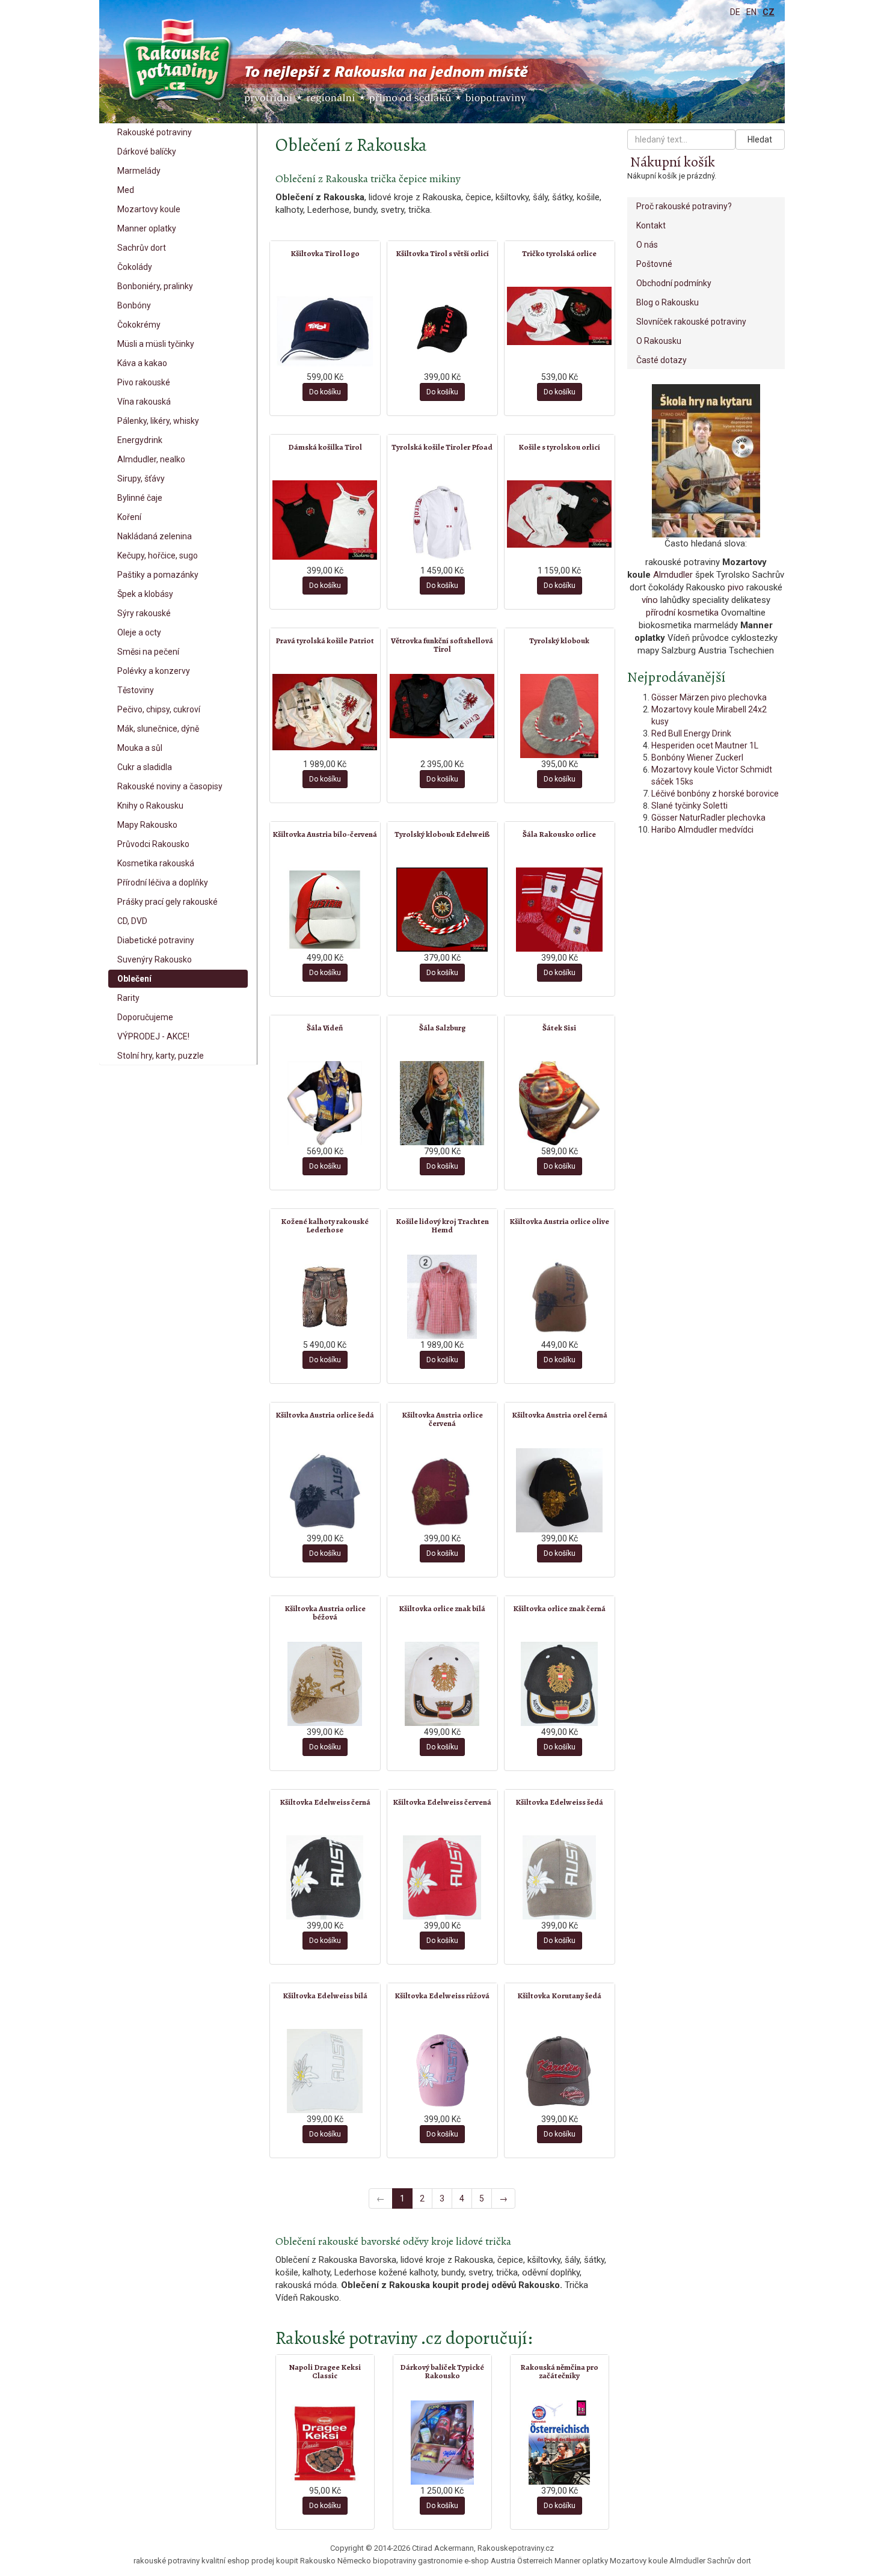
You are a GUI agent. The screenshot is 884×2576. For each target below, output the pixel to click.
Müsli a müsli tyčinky (156, 344)
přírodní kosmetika (682, 613)
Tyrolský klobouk (559, 641)
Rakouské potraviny (155, 132)
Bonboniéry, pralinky (155, 286)
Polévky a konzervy (154, 671)
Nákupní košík (673, 162)
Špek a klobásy (145, 594)
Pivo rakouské (144, 382)
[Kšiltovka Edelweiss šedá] (560, 1877)
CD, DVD (132, 921)
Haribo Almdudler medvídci (702, 830)
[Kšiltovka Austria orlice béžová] (325, 1684)
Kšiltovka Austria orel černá (560, 1415)
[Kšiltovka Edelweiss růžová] (442, 2071)
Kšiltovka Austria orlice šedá (325, 1415)
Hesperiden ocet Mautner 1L (705, 745)
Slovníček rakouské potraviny (691, 322)
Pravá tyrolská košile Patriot (325, 641)
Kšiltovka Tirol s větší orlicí (442, 253)
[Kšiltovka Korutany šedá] (560, 2071)
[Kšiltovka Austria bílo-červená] (325, 910)
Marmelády (139, 171)
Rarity (128, 998)
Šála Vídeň (325, 1028)
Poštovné (654, 264)
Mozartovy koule (149, 209)
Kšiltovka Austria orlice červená (442, 1419)
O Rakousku (659, 341)
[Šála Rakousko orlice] (560, 910)
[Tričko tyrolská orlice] (560, 316)
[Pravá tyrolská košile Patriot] (325, 712)
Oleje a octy (139, 632)
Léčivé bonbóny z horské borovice (715, 794)
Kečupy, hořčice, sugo (158, 555)
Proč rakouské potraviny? (684, 206)
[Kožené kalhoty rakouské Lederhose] (325, 1297)
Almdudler (673, 575)
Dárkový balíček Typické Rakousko (442, 2371)
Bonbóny (134, 305)
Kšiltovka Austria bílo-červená (325, 834)
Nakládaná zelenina (155, 536)
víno (650, 600)
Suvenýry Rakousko (155, 959)
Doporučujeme (145, 1017)
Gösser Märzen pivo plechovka (709, 697)
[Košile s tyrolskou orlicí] (560, 514)
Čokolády (135, 267)
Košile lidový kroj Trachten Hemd (442, 1225)
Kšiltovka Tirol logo (325, 253)
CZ (769, 12)
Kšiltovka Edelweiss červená (442, 1802)
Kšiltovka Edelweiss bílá (325, 1996)
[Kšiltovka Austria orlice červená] (442, 1490)
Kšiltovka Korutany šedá (559, 1996)
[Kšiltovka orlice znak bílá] (442, 1684)
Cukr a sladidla (145, 767)
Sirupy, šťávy (141, 479)
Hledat (760, 139)
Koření (129, 517)
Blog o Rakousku (668, 302)
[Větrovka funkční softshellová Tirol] (442, 706)
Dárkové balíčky (147, 151)
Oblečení (134, 979)
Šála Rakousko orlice (559, 834)
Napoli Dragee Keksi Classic (325, 2371)
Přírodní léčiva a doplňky (163, 883)
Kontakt (651, 225)
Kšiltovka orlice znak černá (559, 1608)
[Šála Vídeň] (325, 1103)
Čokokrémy (139, 325)
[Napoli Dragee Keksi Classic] (325, 2443)
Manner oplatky (147, 228)
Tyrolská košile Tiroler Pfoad (442, 447)
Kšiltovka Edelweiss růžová (442, 1996)
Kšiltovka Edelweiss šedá (559, 1802)
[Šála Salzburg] (442, 1103)
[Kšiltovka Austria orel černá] (560, 1490)
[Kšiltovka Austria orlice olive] (560, 1297)
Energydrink (140, 440)
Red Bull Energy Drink (691, 733)
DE (735, 12)
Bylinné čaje (140, 498)
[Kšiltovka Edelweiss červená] (442, 1877)
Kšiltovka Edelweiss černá (325, 1802)
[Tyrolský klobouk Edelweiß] (442, 910)
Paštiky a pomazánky (158, 575)
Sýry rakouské (144, 613)
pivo (736, 587)
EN (751, 12)
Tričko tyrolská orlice (559, 253)
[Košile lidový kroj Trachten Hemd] (442, 1297)
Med (126, 190)
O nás (647, 245)
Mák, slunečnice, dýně (158, 729)
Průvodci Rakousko (153, 844)
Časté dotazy (661, 360)
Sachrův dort (142, 248)
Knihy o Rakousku (150, 806)
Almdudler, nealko (151, 459)
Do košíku (325, 392)
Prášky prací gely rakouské (167, 902)
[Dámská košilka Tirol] (325, 520)
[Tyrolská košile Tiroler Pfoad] (442, 522)
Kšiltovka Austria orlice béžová (325, 1613)
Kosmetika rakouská (156, 863)
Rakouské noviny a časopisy (170, 786)
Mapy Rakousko (147, 825)
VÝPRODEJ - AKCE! (153, 1036)
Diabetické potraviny (156, 940)
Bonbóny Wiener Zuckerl (697, 757)
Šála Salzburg (442, 1028)
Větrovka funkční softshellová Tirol (442, 645)
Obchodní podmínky (674, 283)
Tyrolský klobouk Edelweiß (442, 834)
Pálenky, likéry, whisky (158, 421)
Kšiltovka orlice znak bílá (442, 1608)
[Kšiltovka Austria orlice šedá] (325, 1490)
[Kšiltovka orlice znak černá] (560, 1684)
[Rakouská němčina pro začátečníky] (560, 2443)
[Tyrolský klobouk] (560, 716)
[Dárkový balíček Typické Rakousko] (442, 2443)
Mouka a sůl (140, 748)
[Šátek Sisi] (560, 1103)
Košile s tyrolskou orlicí (559, 447)
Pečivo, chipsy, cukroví (159, 709)
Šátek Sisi (559, 1028)
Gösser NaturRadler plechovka (708, 818)
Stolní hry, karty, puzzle (161, 1056)
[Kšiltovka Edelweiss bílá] (325, 2071)
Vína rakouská (144, 402)
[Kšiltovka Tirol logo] (325, 329)
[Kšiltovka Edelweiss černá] (325, 1877)
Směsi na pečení (148, 652)
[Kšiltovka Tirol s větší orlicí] (442, 329)
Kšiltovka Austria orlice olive (559, 1221)
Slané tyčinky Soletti (689, 806)
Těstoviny (136, 690)
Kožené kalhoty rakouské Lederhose (325, 1225)
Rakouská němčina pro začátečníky (559, 2371)
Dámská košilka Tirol (325, 447)
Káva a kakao (142, 363)
